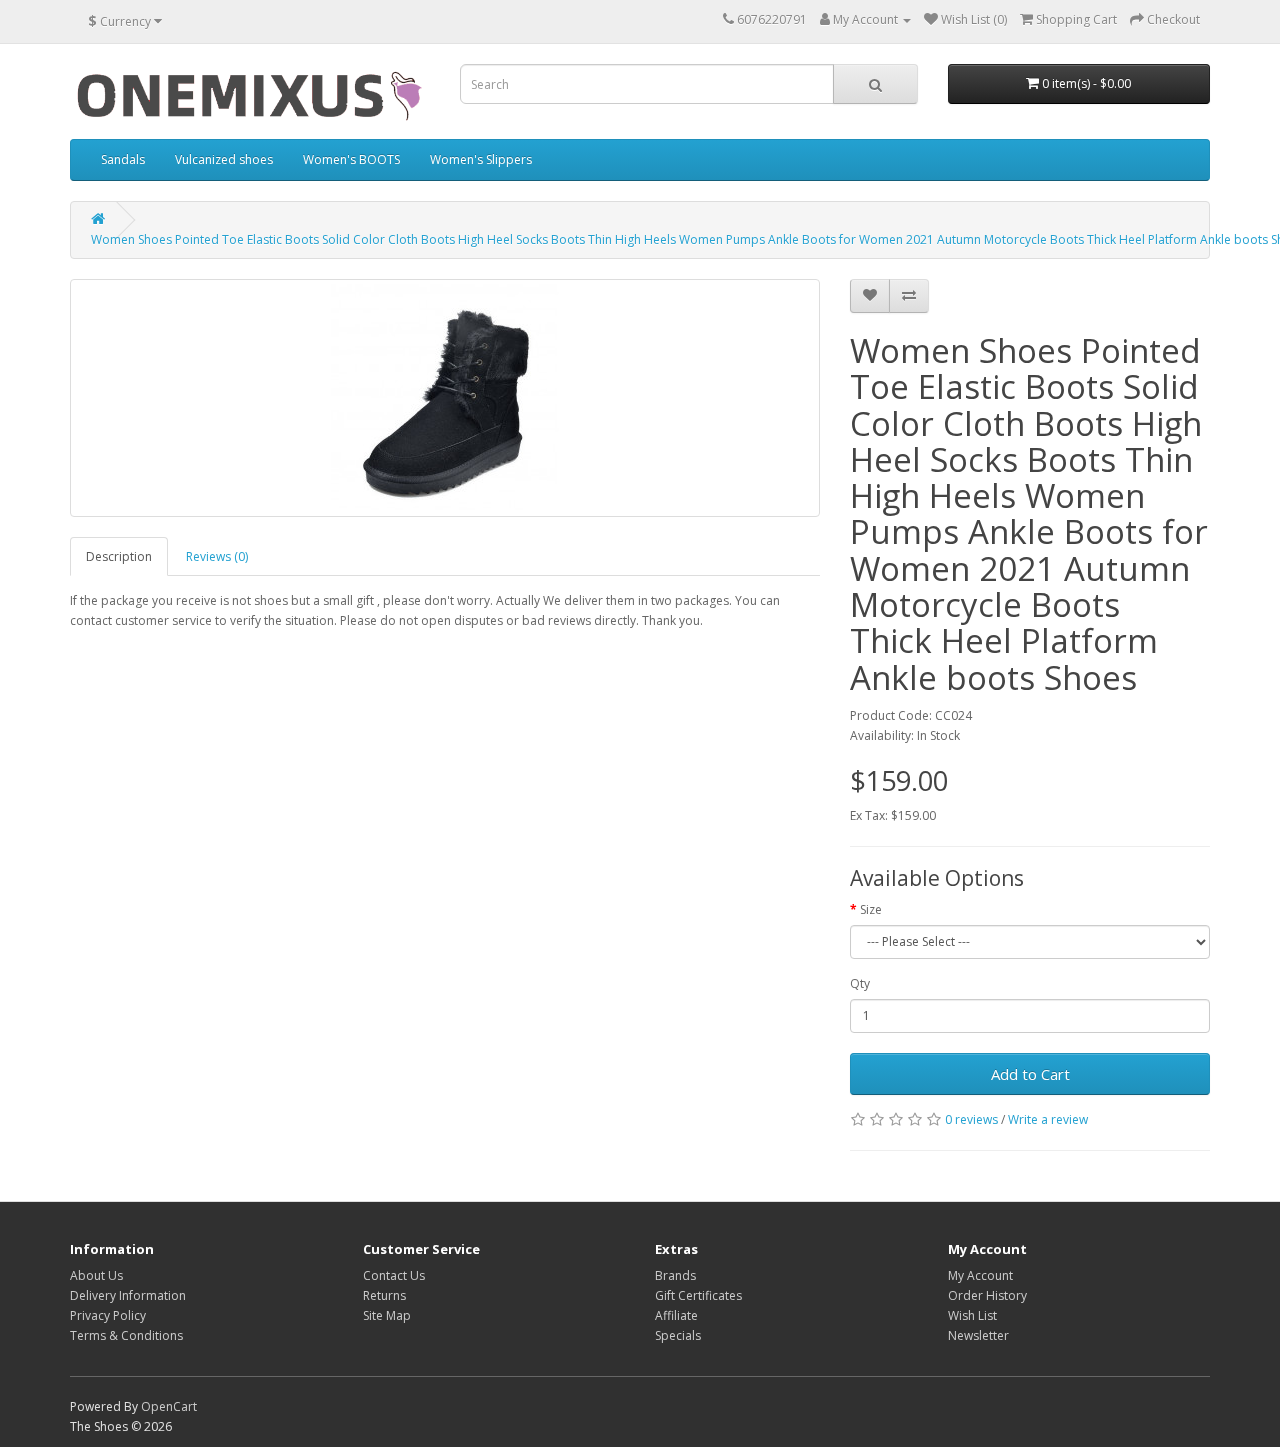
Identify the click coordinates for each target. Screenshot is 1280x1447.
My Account (980, 1275)
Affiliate (676, 1315)
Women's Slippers (481, 159)
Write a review (1048, 1119)
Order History (987, 1295)
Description (119, 556)
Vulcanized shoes (224, 159)
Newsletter (978, 1335)
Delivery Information (128, 1295)
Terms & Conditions (126, 1335)
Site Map (387, 1315)
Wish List (972, 1315)
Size (871, 909)
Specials (678, 1335)
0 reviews (971, 1119)
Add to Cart (1030, 1074)
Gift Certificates (698, 1295)
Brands (675, 1275)
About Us (96, 1275)
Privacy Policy (108, 1315)
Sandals (123, 159)
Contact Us (394, 1275)
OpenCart (169, 1406)
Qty (860, 983)
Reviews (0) (217, 556)
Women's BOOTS (351, 159)
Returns (384, 1295)
